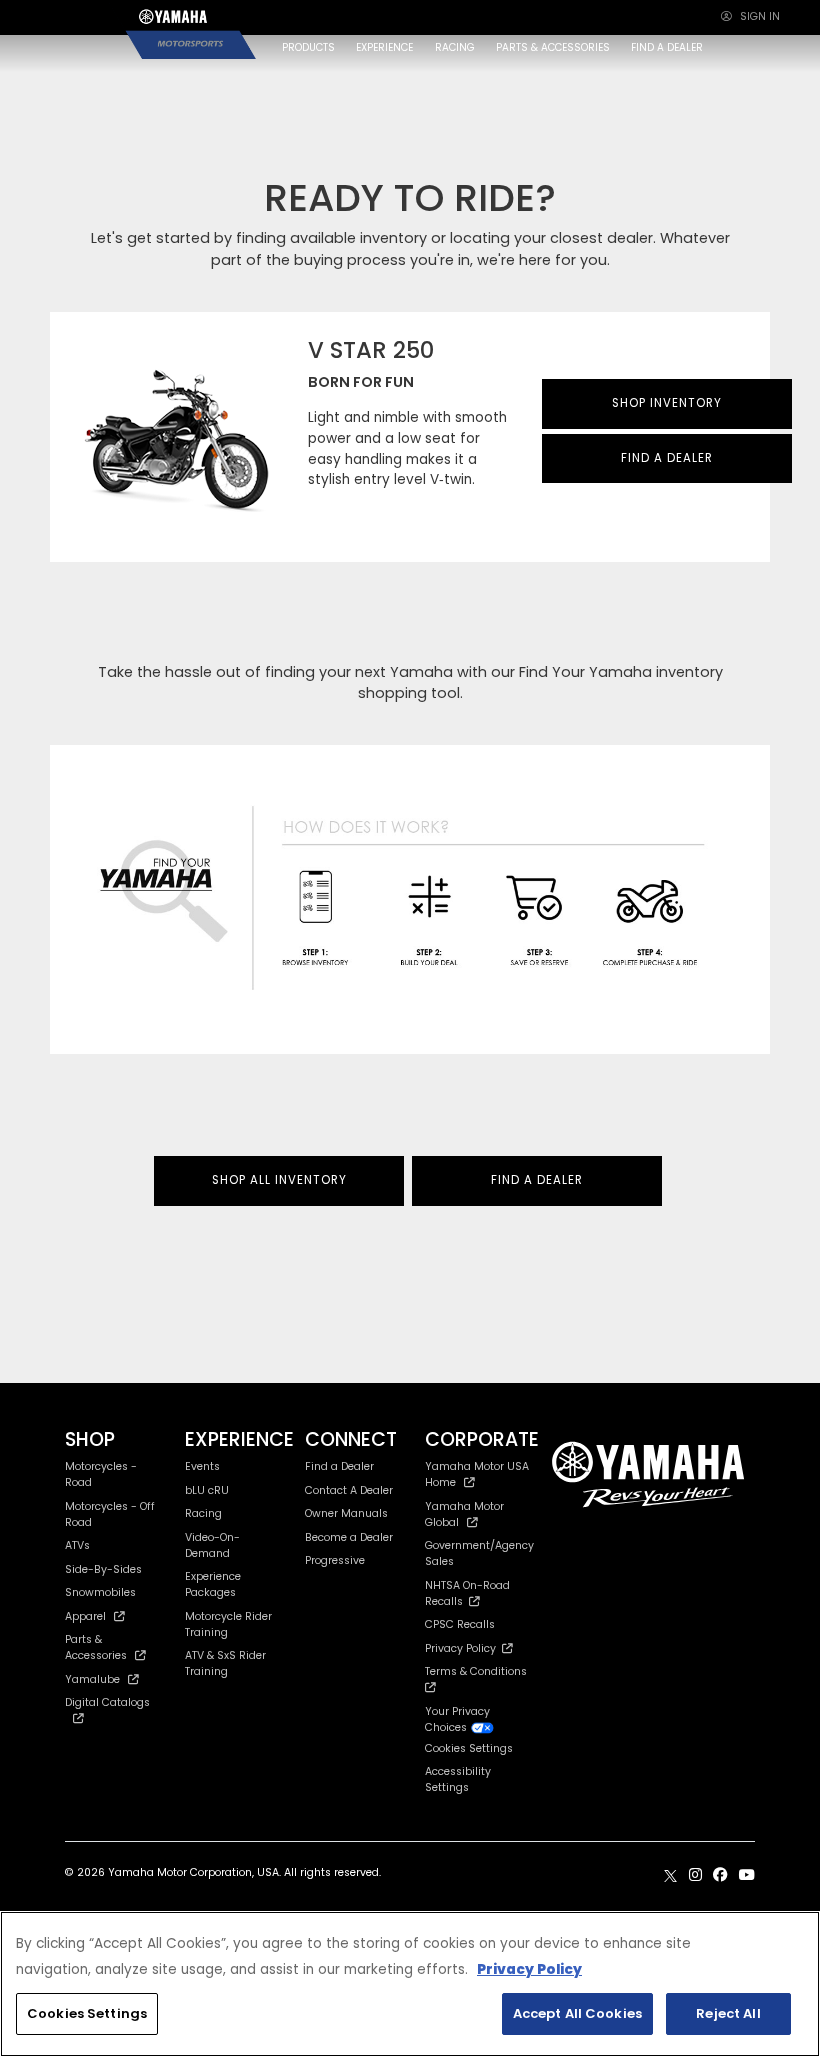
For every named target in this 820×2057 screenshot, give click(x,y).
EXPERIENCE (384, 47)
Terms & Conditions (479, 1671)
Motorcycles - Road (101, 1474)
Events (202, 1466)
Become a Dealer (349, 1537)
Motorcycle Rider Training (228, 1624)
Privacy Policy (463, 1648)
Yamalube (92, 1679)
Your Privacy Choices (457, 1719)
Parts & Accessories (96, 1647)
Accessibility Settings (458, 1779)
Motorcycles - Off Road (110, 1514)
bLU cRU (207, 1490)
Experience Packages (213, 1584)
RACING (455, 47)
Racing (203, 1513)
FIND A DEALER (667, 47)
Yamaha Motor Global (464, 1514)
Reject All (728, 2013)
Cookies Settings (87, 2013)
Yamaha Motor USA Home (477, 1474)
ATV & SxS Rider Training (225, 1663)
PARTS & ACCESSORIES (553, 47)
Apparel (85, 1616)
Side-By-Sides (103, 1569)
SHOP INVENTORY (667, 403)
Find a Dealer (339, 1466)
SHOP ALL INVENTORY (279, 1180)
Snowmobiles (100, 1592)
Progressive (335, 1560)
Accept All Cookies (577, 2013)
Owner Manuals (346, 1513)
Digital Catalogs (107, 1702)
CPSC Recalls (460, 1624)
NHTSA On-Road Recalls (467, 1593)
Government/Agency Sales (479, 1553)
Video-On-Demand (212, 1545)
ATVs (77, 1545)
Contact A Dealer (349, 1490)
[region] (410, 1984)
